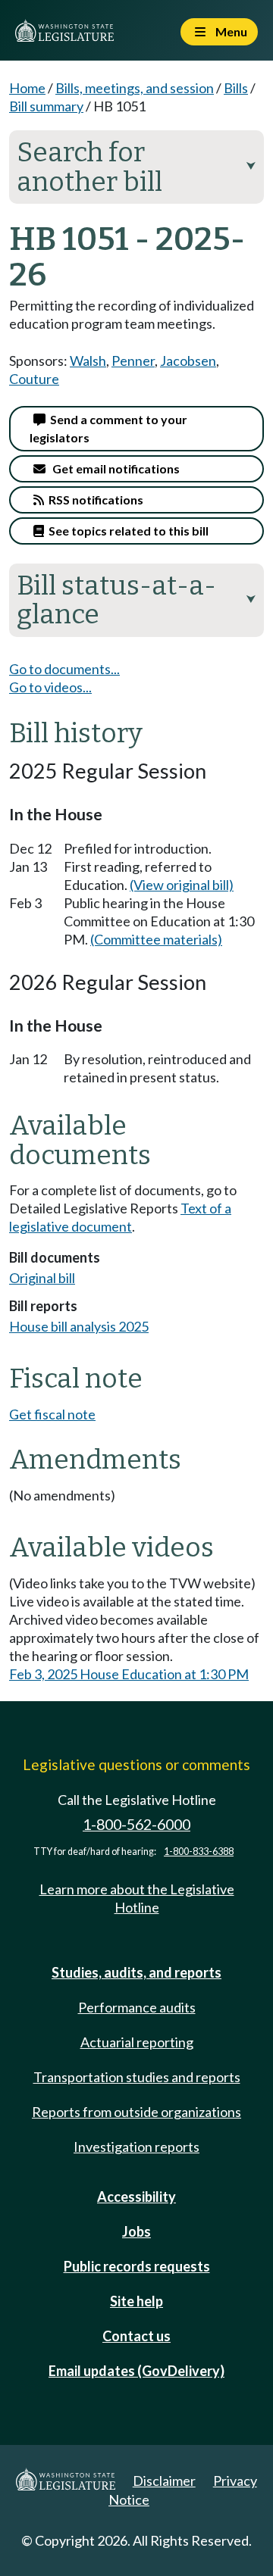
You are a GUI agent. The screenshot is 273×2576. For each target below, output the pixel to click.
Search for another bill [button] (136, 167)
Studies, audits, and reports (136, 1972)
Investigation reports (136, 2147)
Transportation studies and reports (137, 2077)
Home (27, 88)
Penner (133, 361)
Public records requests (137, 2266)
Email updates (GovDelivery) (136, 2371)
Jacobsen (188, 361)
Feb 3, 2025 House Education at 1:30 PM (129, 1674)
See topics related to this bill (126, 531)
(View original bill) (182, 885)
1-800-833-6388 (199, 1852)
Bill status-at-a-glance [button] (136, 600)
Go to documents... (64, 669)
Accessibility (136, 2197)
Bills (236, 88)
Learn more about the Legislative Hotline (137, 1898)
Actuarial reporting (137, 2042)
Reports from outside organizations (136, 2112)
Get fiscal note (52, 1414)
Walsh (88, 361)
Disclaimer (164, 2481)
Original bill (42, 1278)
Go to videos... (50, 687)
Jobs (136, 2231)
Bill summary (46, 106)
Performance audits (137, 2007)
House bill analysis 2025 (79, 1326)
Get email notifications (113, 468)
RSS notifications (94, 500)
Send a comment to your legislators (108, 428)
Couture (34, 379)
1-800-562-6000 (136, 1824)
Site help (136, 2301)
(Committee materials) (156, 939)
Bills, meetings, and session (135, 88)
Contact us (136, 2336)
